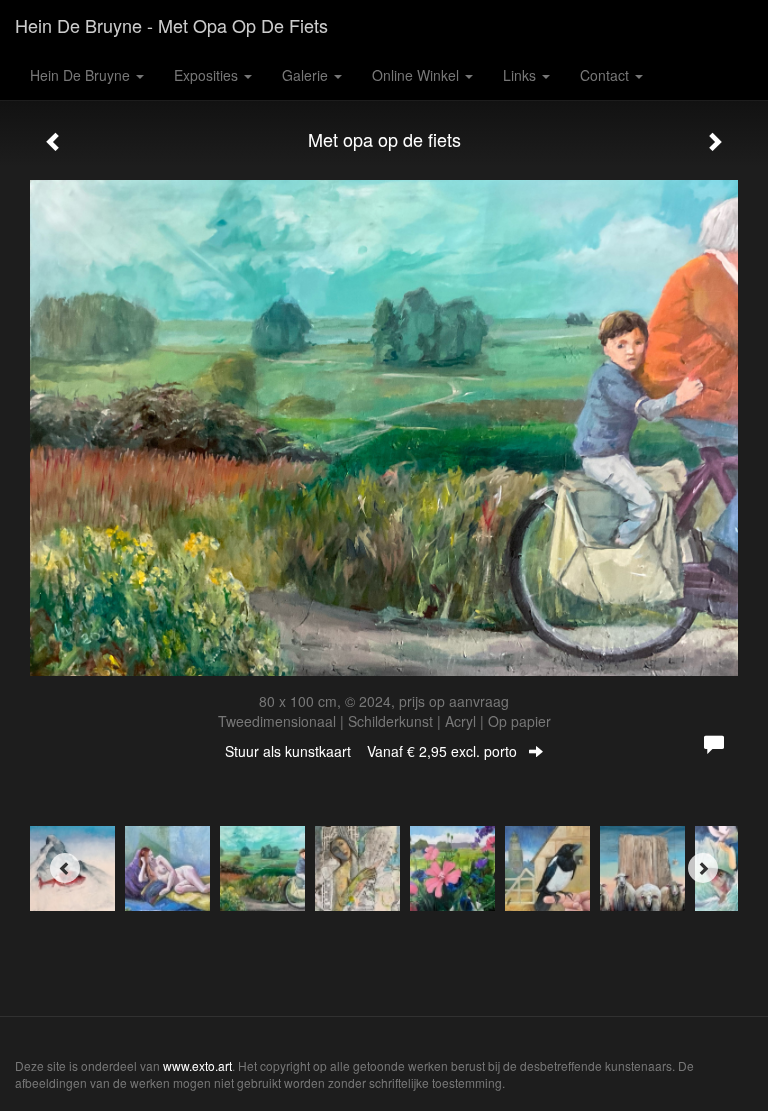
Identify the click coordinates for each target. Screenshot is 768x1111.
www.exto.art (197, 1065)
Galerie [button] (307, 75)
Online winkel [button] (417, 75)
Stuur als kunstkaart (371, 751)
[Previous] (65, 868)
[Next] (703, 868)
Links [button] (521, 75)
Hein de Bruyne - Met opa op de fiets (171, 25)
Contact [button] (606, 75)
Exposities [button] (208, 75)
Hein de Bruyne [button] (82, 75)
